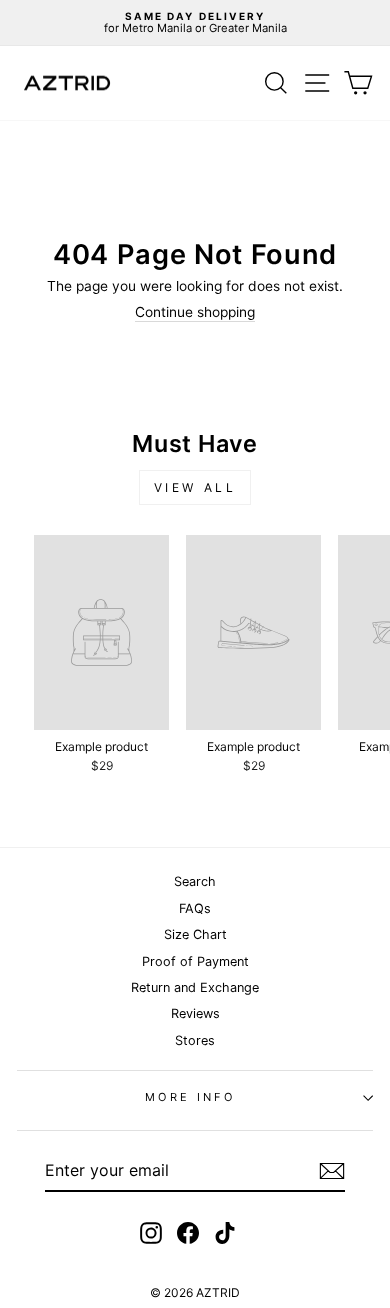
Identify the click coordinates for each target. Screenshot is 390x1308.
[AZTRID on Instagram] (151, 1233)
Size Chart (195, 934)
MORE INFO (190, 1097)
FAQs (195, 908)
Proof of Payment (195, 961)
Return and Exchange (195, 987)
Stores (195, 1040)
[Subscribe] (332, 1171)
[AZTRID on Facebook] (188, 1233)
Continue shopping (195, 312)
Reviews (195, 1013)
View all (195, 487)
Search (195, 881)
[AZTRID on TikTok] (225, 1233)
